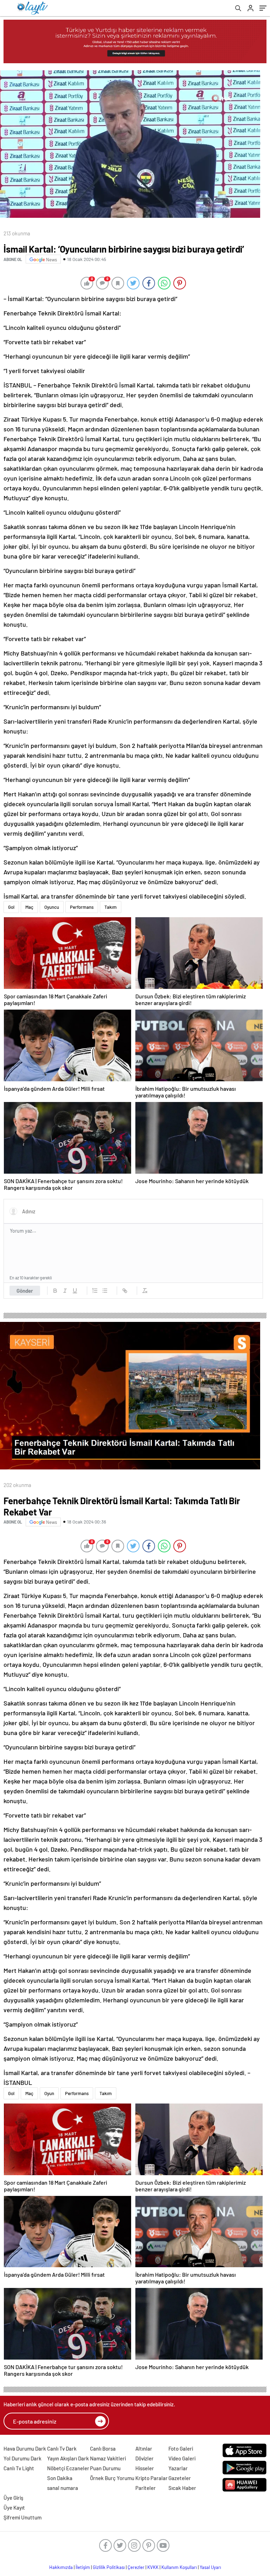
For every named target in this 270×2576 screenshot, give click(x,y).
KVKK (153, 2567)
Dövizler (144, 2458)
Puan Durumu (105, 2468)
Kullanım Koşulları (179, 2567)
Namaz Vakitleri (108, 2458)
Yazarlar (178, 2468)
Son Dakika (60, 2478)
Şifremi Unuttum (22, 2517)
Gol (11, 907)
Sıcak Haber (182, 2488)
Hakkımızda (61, 2567)
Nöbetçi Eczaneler (68, 2468)
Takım (111, 907)
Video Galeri (182, 2458)
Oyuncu (52, 907)
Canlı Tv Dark (62, 2448)
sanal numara (63, 2488)
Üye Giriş (13, 2498)
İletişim (83, 2567)
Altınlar (144, 2448)
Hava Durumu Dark (25, 2448)
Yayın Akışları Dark (68, 2458)
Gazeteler (180, 2478)
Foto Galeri (181, 2448)
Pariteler (146, 2488)
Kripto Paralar (152, 2478)
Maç (29, 907)
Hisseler (145, 2468)
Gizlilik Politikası (109, 2567)
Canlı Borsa (103, 2448)
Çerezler (136, 2567)
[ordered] (95, 1291)
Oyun (49, 2093)
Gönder (25, 1291)
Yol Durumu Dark (22, 2458)
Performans (82, 907)
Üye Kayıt (14, 2507)
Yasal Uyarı (210, 2567)
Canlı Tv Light (19, 2468)
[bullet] (105, 1291)
